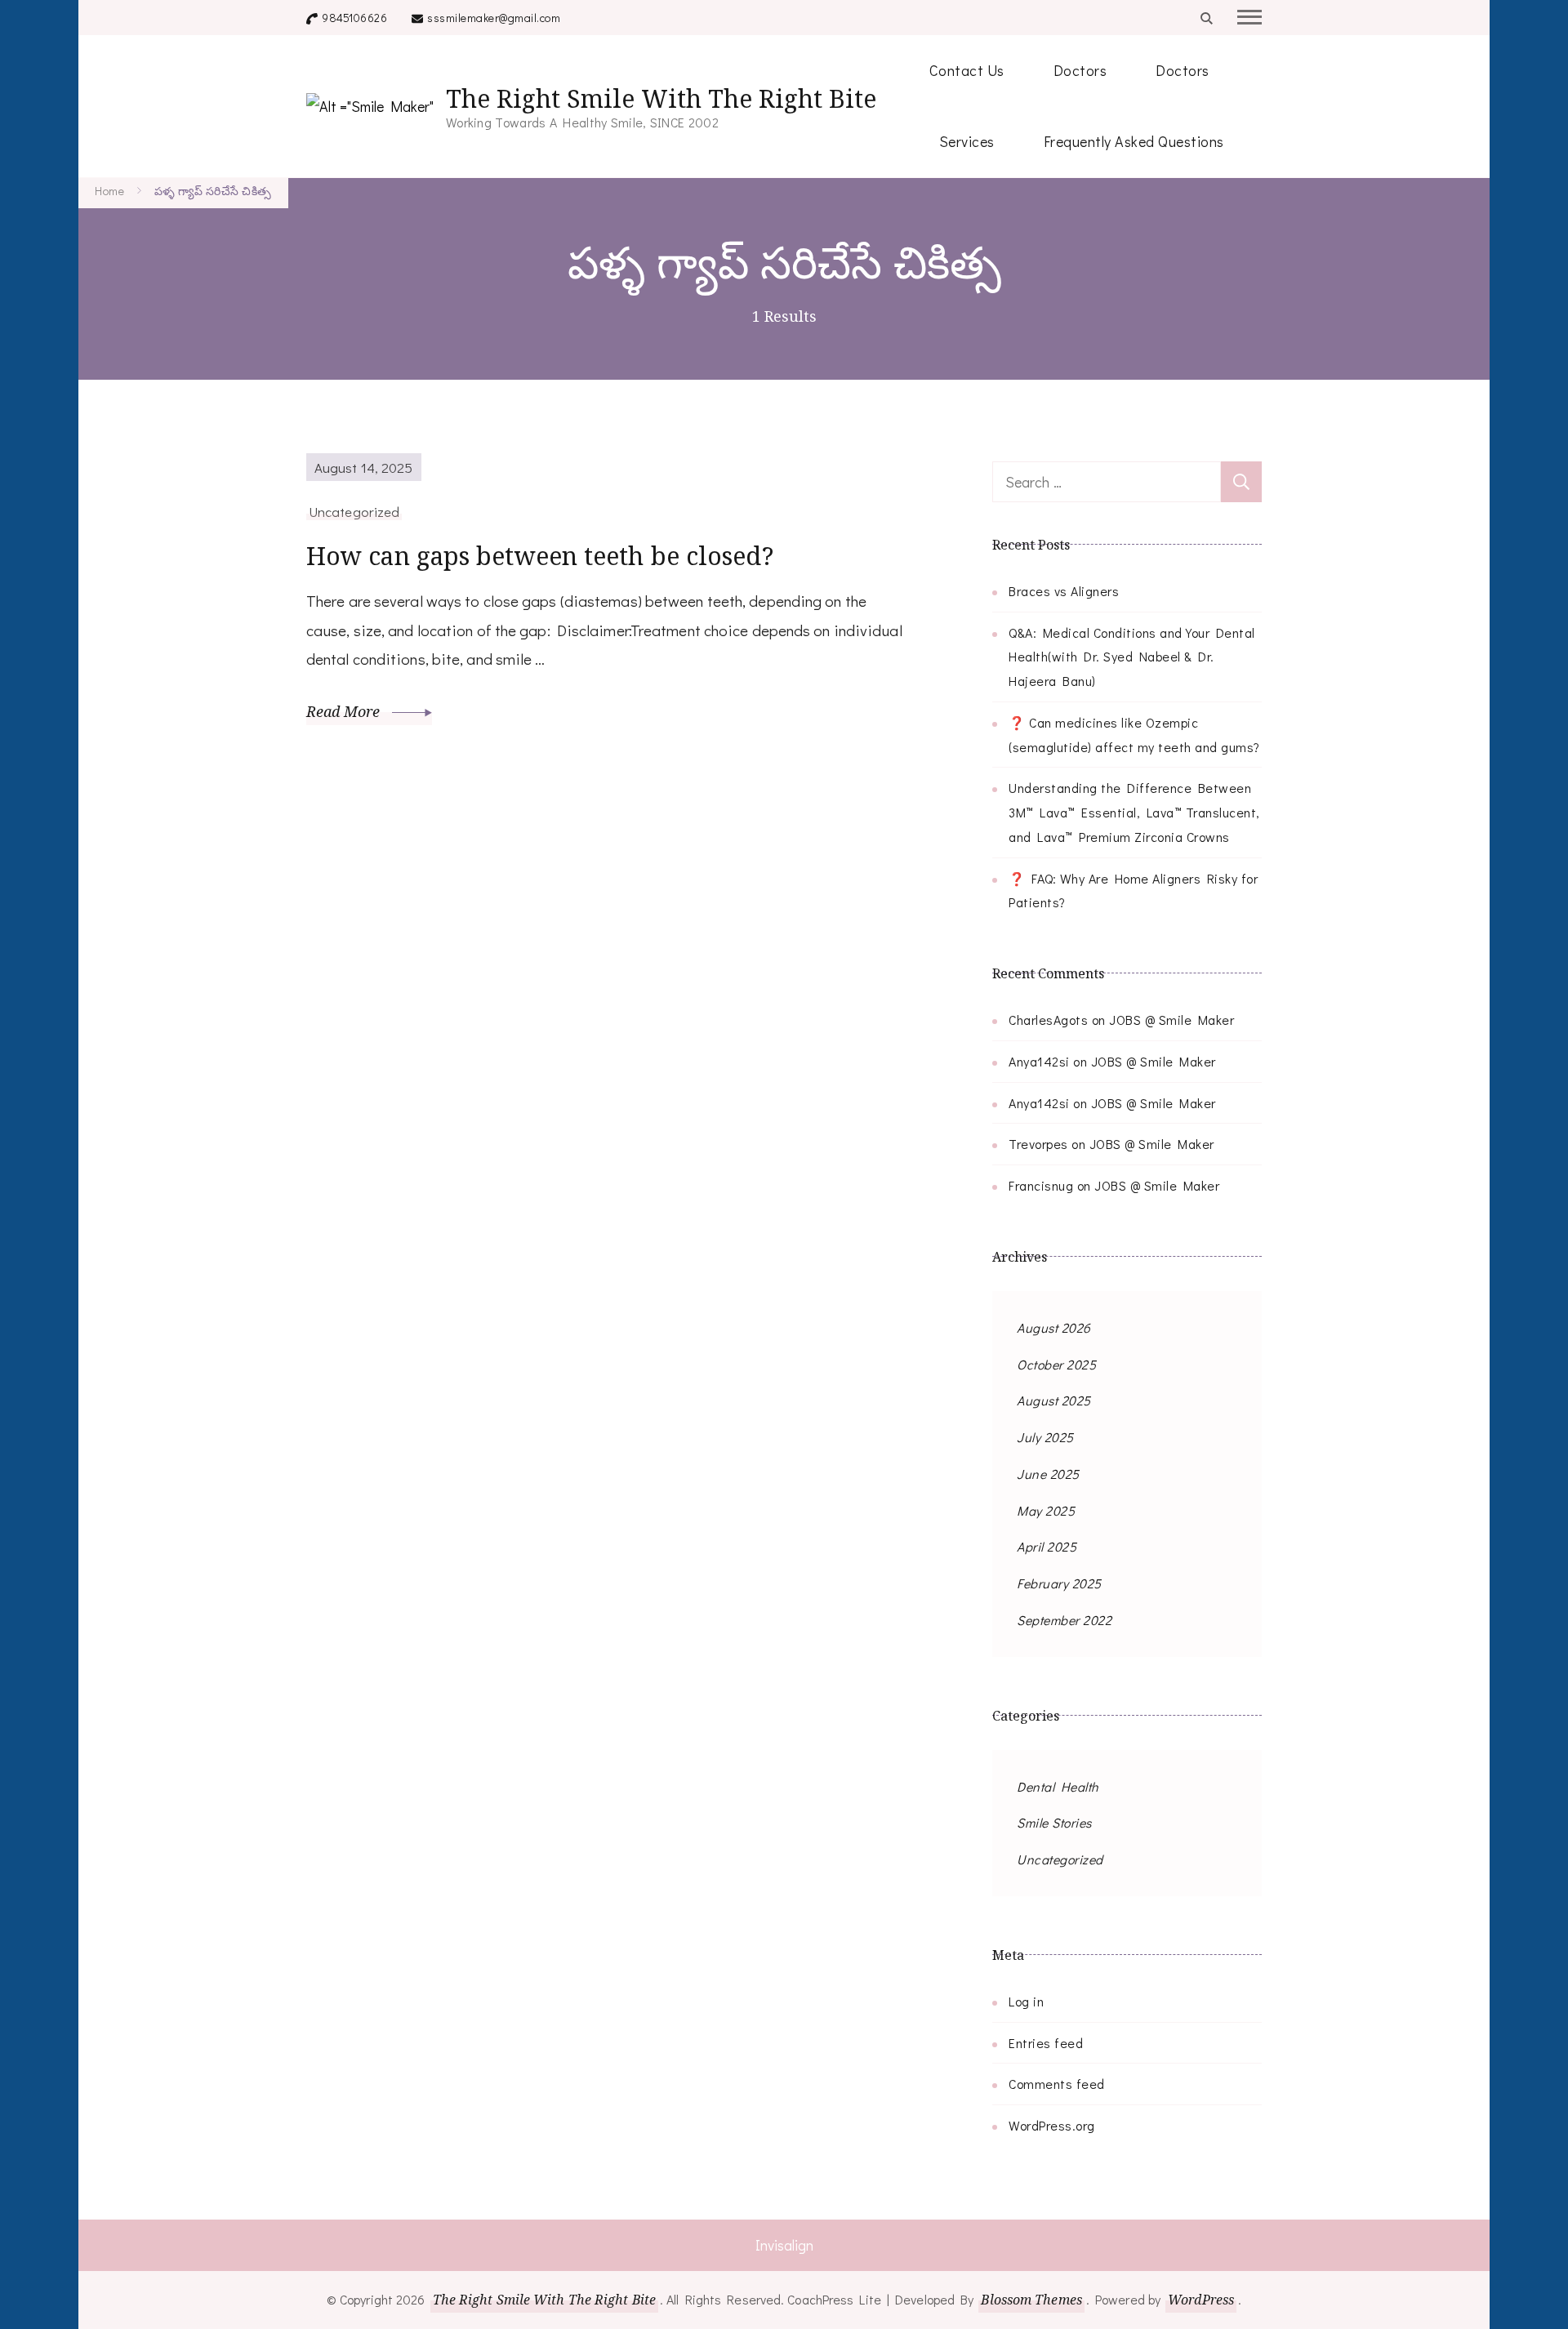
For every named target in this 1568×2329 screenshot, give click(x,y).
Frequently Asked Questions (1134, 141)
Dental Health (1058, 1786)
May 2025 (1046, 1510)
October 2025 (1056, 1364)
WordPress (1201, 2300)
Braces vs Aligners (1064, 591)
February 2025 (1059, 1583)
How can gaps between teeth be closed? (540, 556)
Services (967, 141)
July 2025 (1045, 1437)
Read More (345, 711)
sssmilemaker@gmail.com (494, 18)
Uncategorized (354, 511)
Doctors (1080, 70)
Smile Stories (1054, 1822)
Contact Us (967, 70)
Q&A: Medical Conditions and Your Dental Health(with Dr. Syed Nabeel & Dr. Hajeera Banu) (1132, 657)
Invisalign (784, 2245)
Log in (1026, 2001)
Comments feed (1057, 2084)
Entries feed (1046, 2043)
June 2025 (1048, 1474)
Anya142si (1039, 1061)
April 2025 (1047, 1546)
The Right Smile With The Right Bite (661, 98)
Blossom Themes (1031, 2300)
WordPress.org (1052, 2125)
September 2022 (1064, 1620)
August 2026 (1054, 1327)
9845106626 (354, 18)
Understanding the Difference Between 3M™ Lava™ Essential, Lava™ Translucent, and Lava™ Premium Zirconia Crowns (1134, 812)
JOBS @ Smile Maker (1172, 1020)
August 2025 (1054, 1400)
